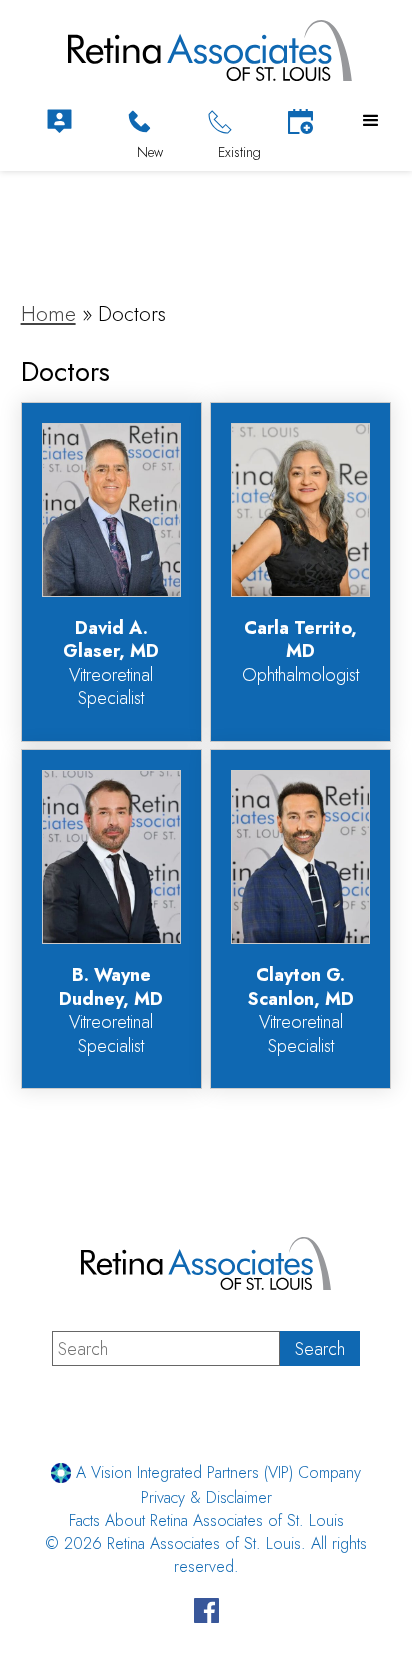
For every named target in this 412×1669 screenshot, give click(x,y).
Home (48, 314)
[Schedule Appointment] (300, 121)
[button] (371, 121)
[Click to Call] (139, 121)
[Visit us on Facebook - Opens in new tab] (206, 1613)
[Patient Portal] (59, 121)
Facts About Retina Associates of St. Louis (206, 1520)
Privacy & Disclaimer (206, 1497)
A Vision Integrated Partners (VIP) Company (216, 1472)
